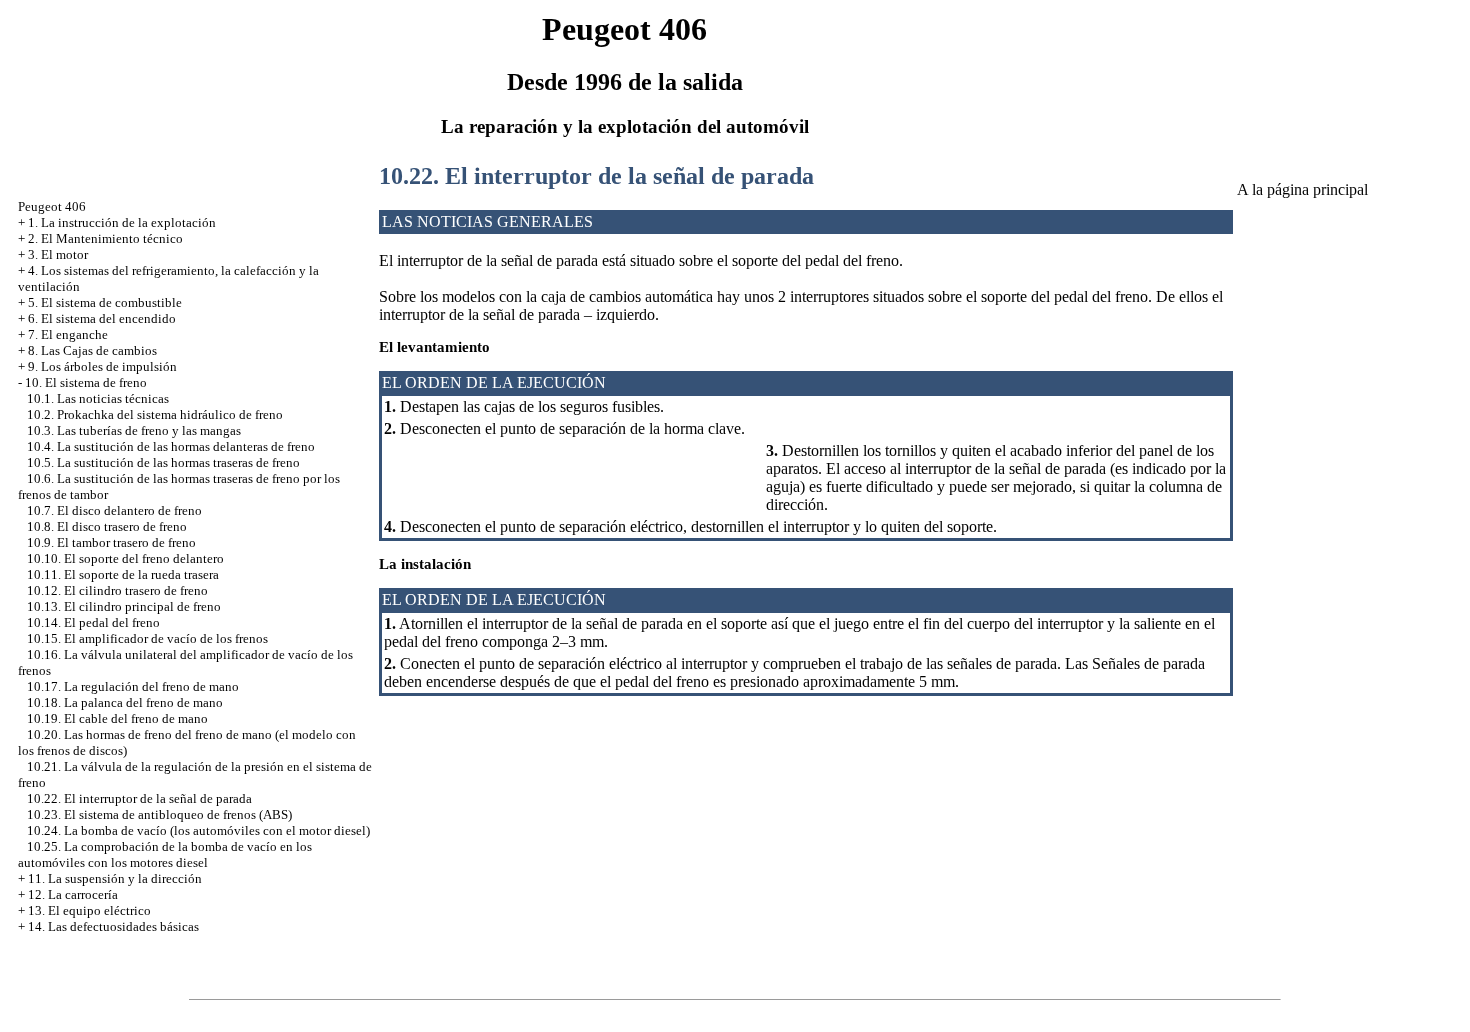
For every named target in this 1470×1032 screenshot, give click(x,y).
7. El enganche (68, 334)
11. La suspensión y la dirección (115, 878)
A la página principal (1302, 189)
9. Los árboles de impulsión (102, 366)
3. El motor (58, 254)
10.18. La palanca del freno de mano (125, 702)
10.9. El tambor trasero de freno (111, 542)
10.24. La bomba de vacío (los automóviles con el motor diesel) (198, 830)
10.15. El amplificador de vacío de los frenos (147, 638)
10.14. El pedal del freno (93, 622)
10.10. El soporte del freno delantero (125, 558)
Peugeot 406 (52, 206)
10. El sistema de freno (86, 382)
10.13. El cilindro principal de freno (124, 606)
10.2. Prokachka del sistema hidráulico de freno (155, 414)
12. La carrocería (73, 894)
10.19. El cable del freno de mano (117, 718)
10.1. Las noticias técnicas (98, 398)
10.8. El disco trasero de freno (107, 526)
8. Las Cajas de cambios (92, 350)
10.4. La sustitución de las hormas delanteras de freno (171, 446)
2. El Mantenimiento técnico (105, 238)
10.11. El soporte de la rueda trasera (123, 574)
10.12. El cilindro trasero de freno (117, 590)
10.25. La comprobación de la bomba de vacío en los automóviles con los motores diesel (165, 854)
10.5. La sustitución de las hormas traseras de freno (163, 462)
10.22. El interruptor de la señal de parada (139, 798)
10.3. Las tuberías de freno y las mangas (134, 430)
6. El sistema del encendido (102, 318)
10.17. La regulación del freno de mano (133, 686)
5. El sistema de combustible (105, 302)
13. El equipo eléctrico (89, 910)
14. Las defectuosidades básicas (113, 926)
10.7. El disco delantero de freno (114, 510)
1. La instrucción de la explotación (122, 222)
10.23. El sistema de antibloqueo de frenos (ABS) (159, 814)
